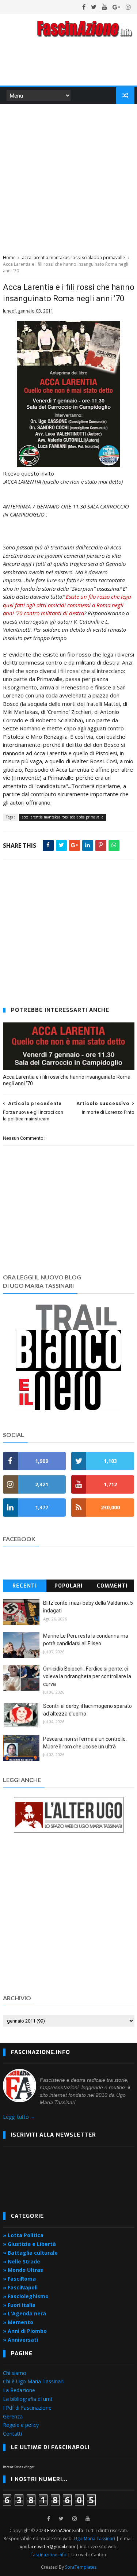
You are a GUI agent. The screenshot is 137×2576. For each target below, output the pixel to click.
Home (9, 258)
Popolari (68, 1586)
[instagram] (128, 7)
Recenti (25, 1586)
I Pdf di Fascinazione (27, 2408)
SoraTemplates (81, 2567)
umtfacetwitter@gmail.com (48, 2547)
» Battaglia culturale (30, 2253)
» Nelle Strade (22, 2261)
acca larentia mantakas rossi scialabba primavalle (73, 258)
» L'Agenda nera (24, 2313)
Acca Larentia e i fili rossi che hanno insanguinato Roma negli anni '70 (67, 1080)
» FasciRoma (19, 2279)
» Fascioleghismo (26, 2296)
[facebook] (84, 7)
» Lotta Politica (23, 2235)
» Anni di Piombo (25, 2331)
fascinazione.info (49, 2555)
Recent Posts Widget (19, 2467)
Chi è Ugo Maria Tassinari (33, 2381)
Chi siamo (15, 2373)
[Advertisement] (68, 178)
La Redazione (19, 2390)
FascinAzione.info (65, 2530)
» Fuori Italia (19, 2305)
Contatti (12, 2434)
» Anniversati (20, 2340)
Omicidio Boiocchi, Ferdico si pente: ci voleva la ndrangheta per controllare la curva (87, 1676)
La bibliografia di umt (28, 2399)
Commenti (112, 1586)
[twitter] (94, 7)
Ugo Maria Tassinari (94, 2539)
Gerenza (13, 2416)
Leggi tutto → (19, 2117)
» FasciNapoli (20, 2287)
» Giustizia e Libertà (29, 2244)
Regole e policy (21, 2425)
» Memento (18, 2322)
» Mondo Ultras (23, 2270)
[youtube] (104, 7)
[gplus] (116, 7)
